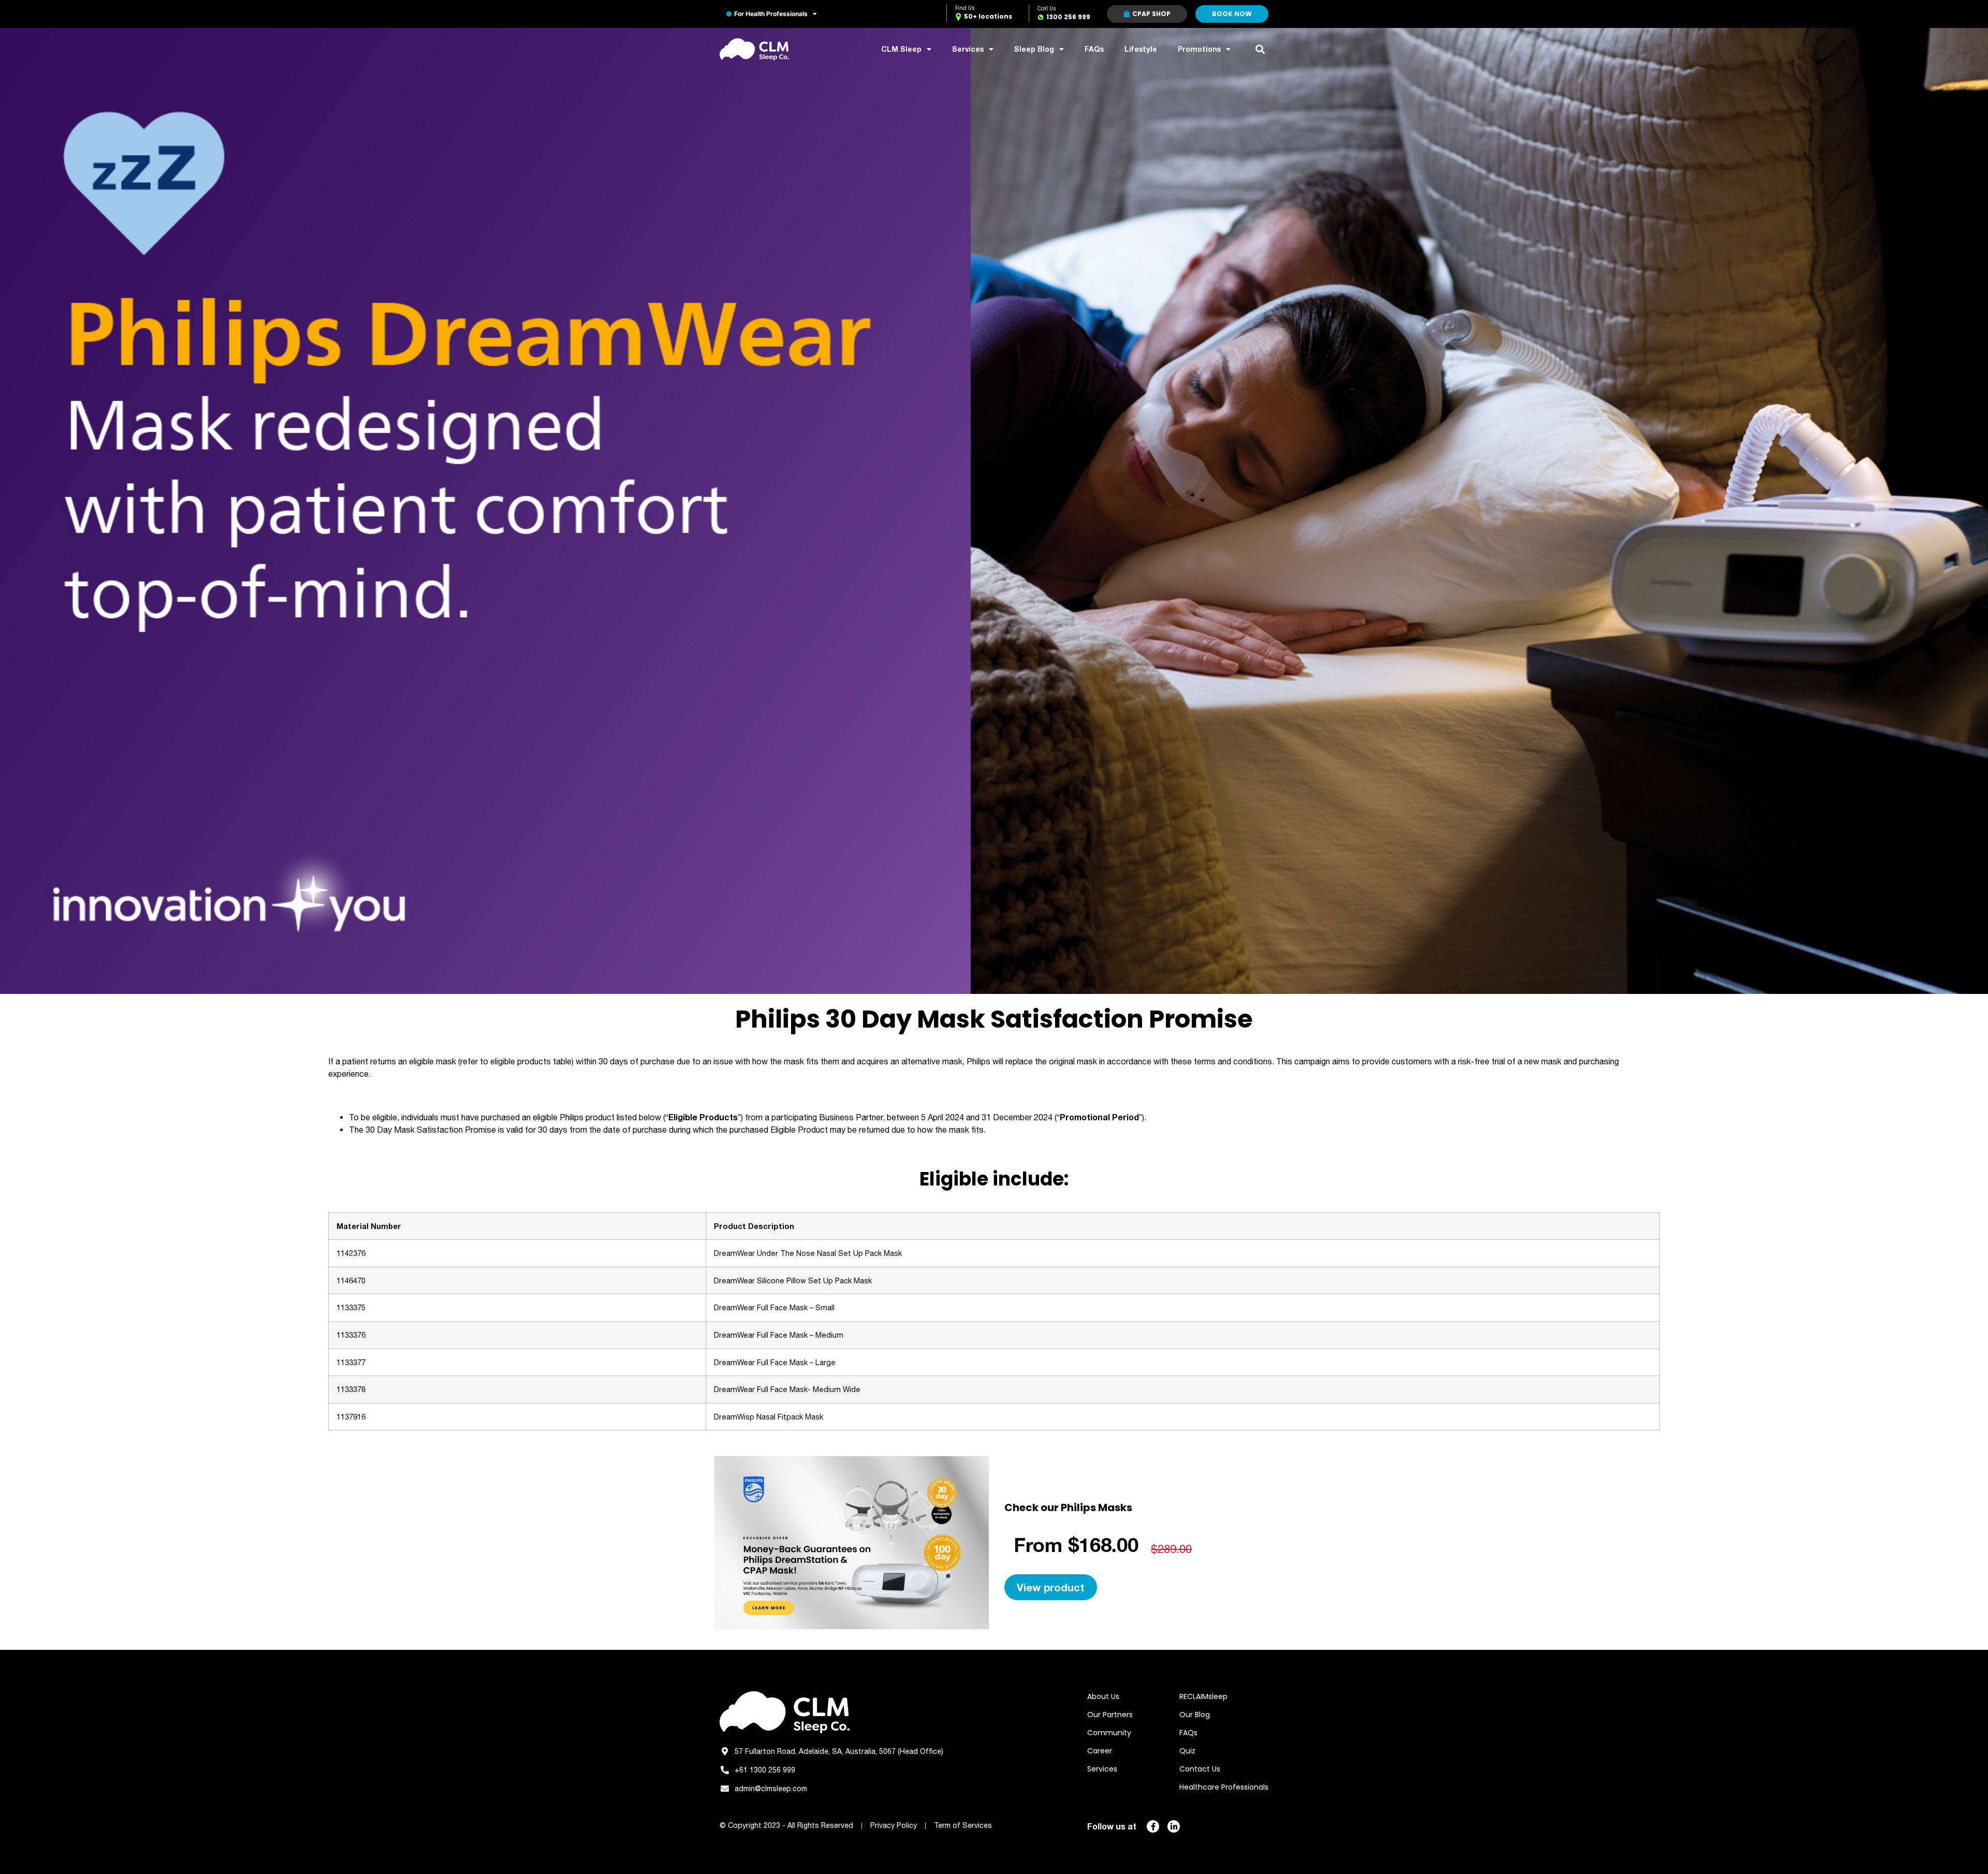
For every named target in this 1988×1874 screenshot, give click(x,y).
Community (1109, 1733)
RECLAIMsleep (1203, 1696)
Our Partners (1110, 1715)
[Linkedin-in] (1174, 1826)
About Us (1103, 1696)
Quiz (1187, 1751)
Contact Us (1200, 1769)
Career (1100, 1751)
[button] (1260, 49)
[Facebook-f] (1153, 1826)
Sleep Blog (1034, 49)
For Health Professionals (771, 14)
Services (968, 49)
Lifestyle (1141, 49)
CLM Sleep (901, 49)
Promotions (1199, 49)
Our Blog (1195, 1715)
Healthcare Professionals (1224, 1787)
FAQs (1094, 49)
